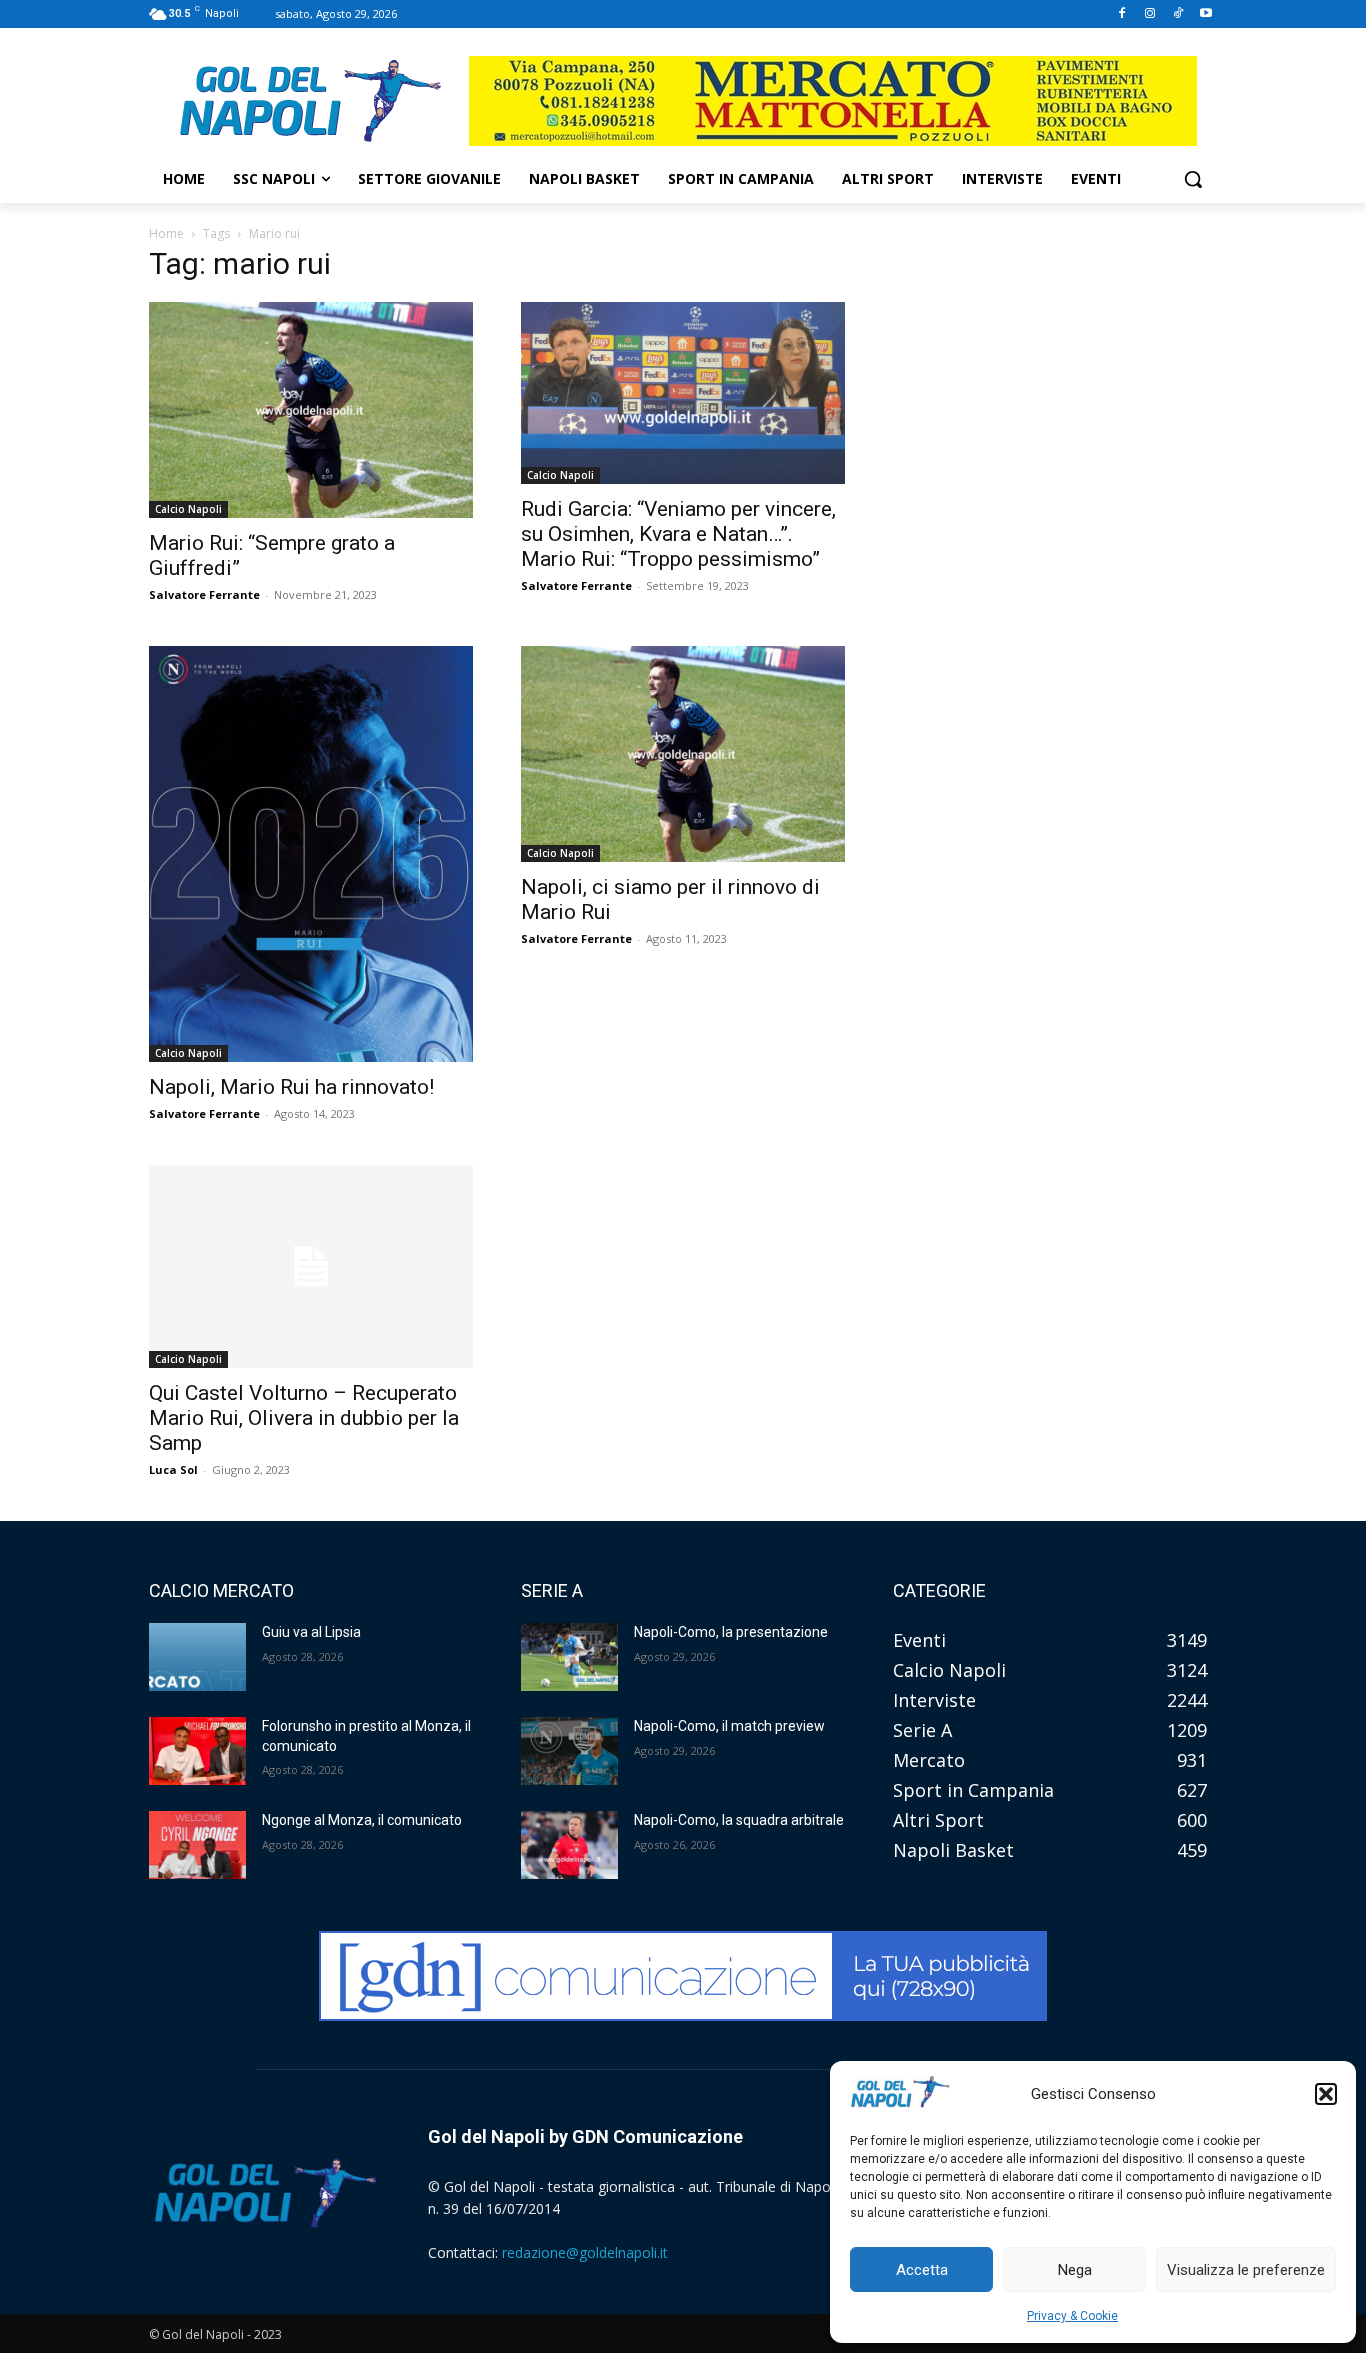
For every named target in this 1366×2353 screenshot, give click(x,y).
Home (166, 233)
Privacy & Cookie (1072, 2316)
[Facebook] (1122, 14)
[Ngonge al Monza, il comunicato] (197, 1845)
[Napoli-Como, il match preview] (569, 1751)
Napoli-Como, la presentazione (731, 1632)
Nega (1075, 2270)
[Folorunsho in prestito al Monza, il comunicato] (197, 1751)
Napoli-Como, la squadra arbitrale (739, 1820)
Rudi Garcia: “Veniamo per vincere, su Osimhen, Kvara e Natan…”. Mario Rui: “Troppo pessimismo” (678, 534)
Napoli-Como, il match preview (729, 1726)
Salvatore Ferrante (204, 594)
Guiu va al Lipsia (311, 1632)
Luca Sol (173, 1469)
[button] (1326, 2094)
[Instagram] (1150, 14)
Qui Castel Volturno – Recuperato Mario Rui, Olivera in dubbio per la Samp (304, 1418)
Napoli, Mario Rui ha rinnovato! (291, 1087)
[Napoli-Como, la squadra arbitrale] (569, 1845)
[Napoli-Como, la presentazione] (569, 1657)
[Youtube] (1205, 14)
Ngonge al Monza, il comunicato (362, 1820)
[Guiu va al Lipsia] (197, 1657)
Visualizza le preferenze (1246, 2270)
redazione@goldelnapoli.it (585, 2252)
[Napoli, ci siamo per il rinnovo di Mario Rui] (683, 754)
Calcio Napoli (188, 509)
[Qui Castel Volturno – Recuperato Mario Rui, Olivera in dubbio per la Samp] (311, 1266)
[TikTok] (1177, 14)
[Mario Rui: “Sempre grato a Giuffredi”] (311, 410)
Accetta (922, 2270)
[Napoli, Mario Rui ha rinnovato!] (311, 854)
